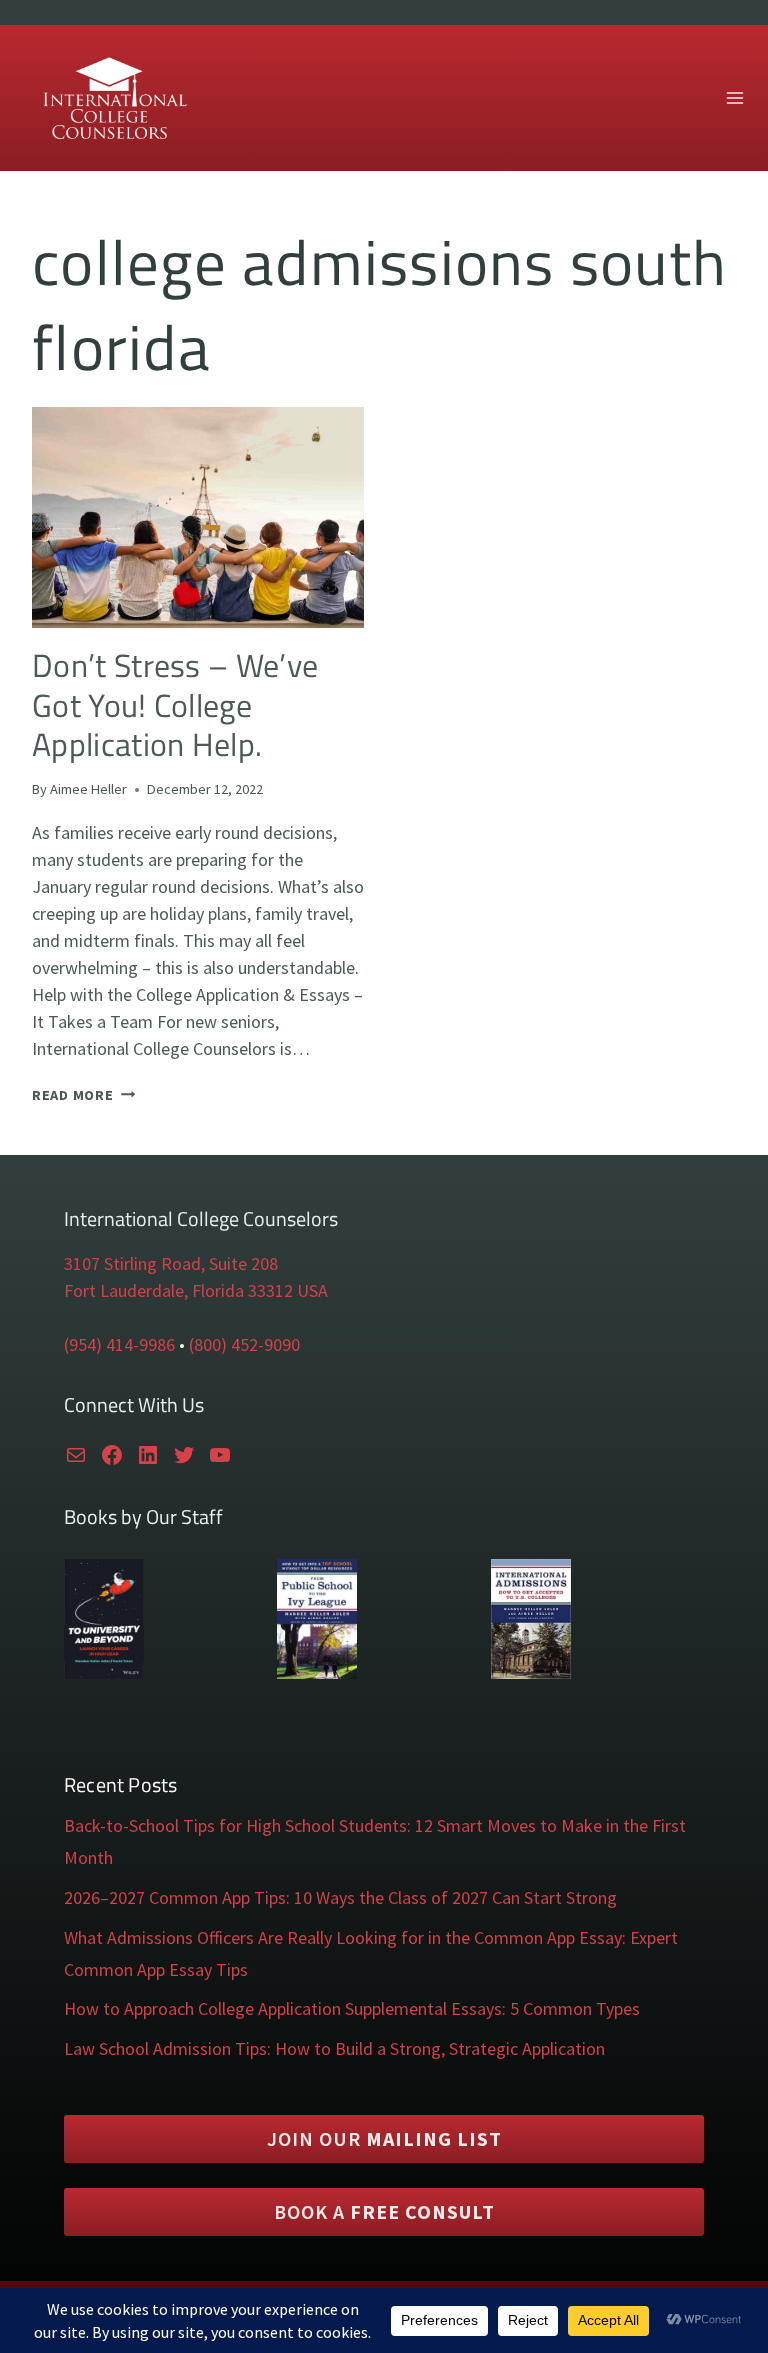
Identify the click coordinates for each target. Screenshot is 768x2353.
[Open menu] (734, 97)
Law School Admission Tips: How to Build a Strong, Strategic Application (334, 2048)
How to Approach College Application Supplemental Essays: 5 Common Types (352, 2008)
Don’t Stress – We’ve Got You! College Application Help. (175, 704)
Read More (83, 1095)
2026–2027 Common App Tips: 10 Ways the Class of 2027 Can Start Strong (340, 1897)
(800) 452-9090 (244, 1344)
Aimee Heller (88, 789)
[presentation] (198, 517)
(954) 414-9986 (119, 1344)
